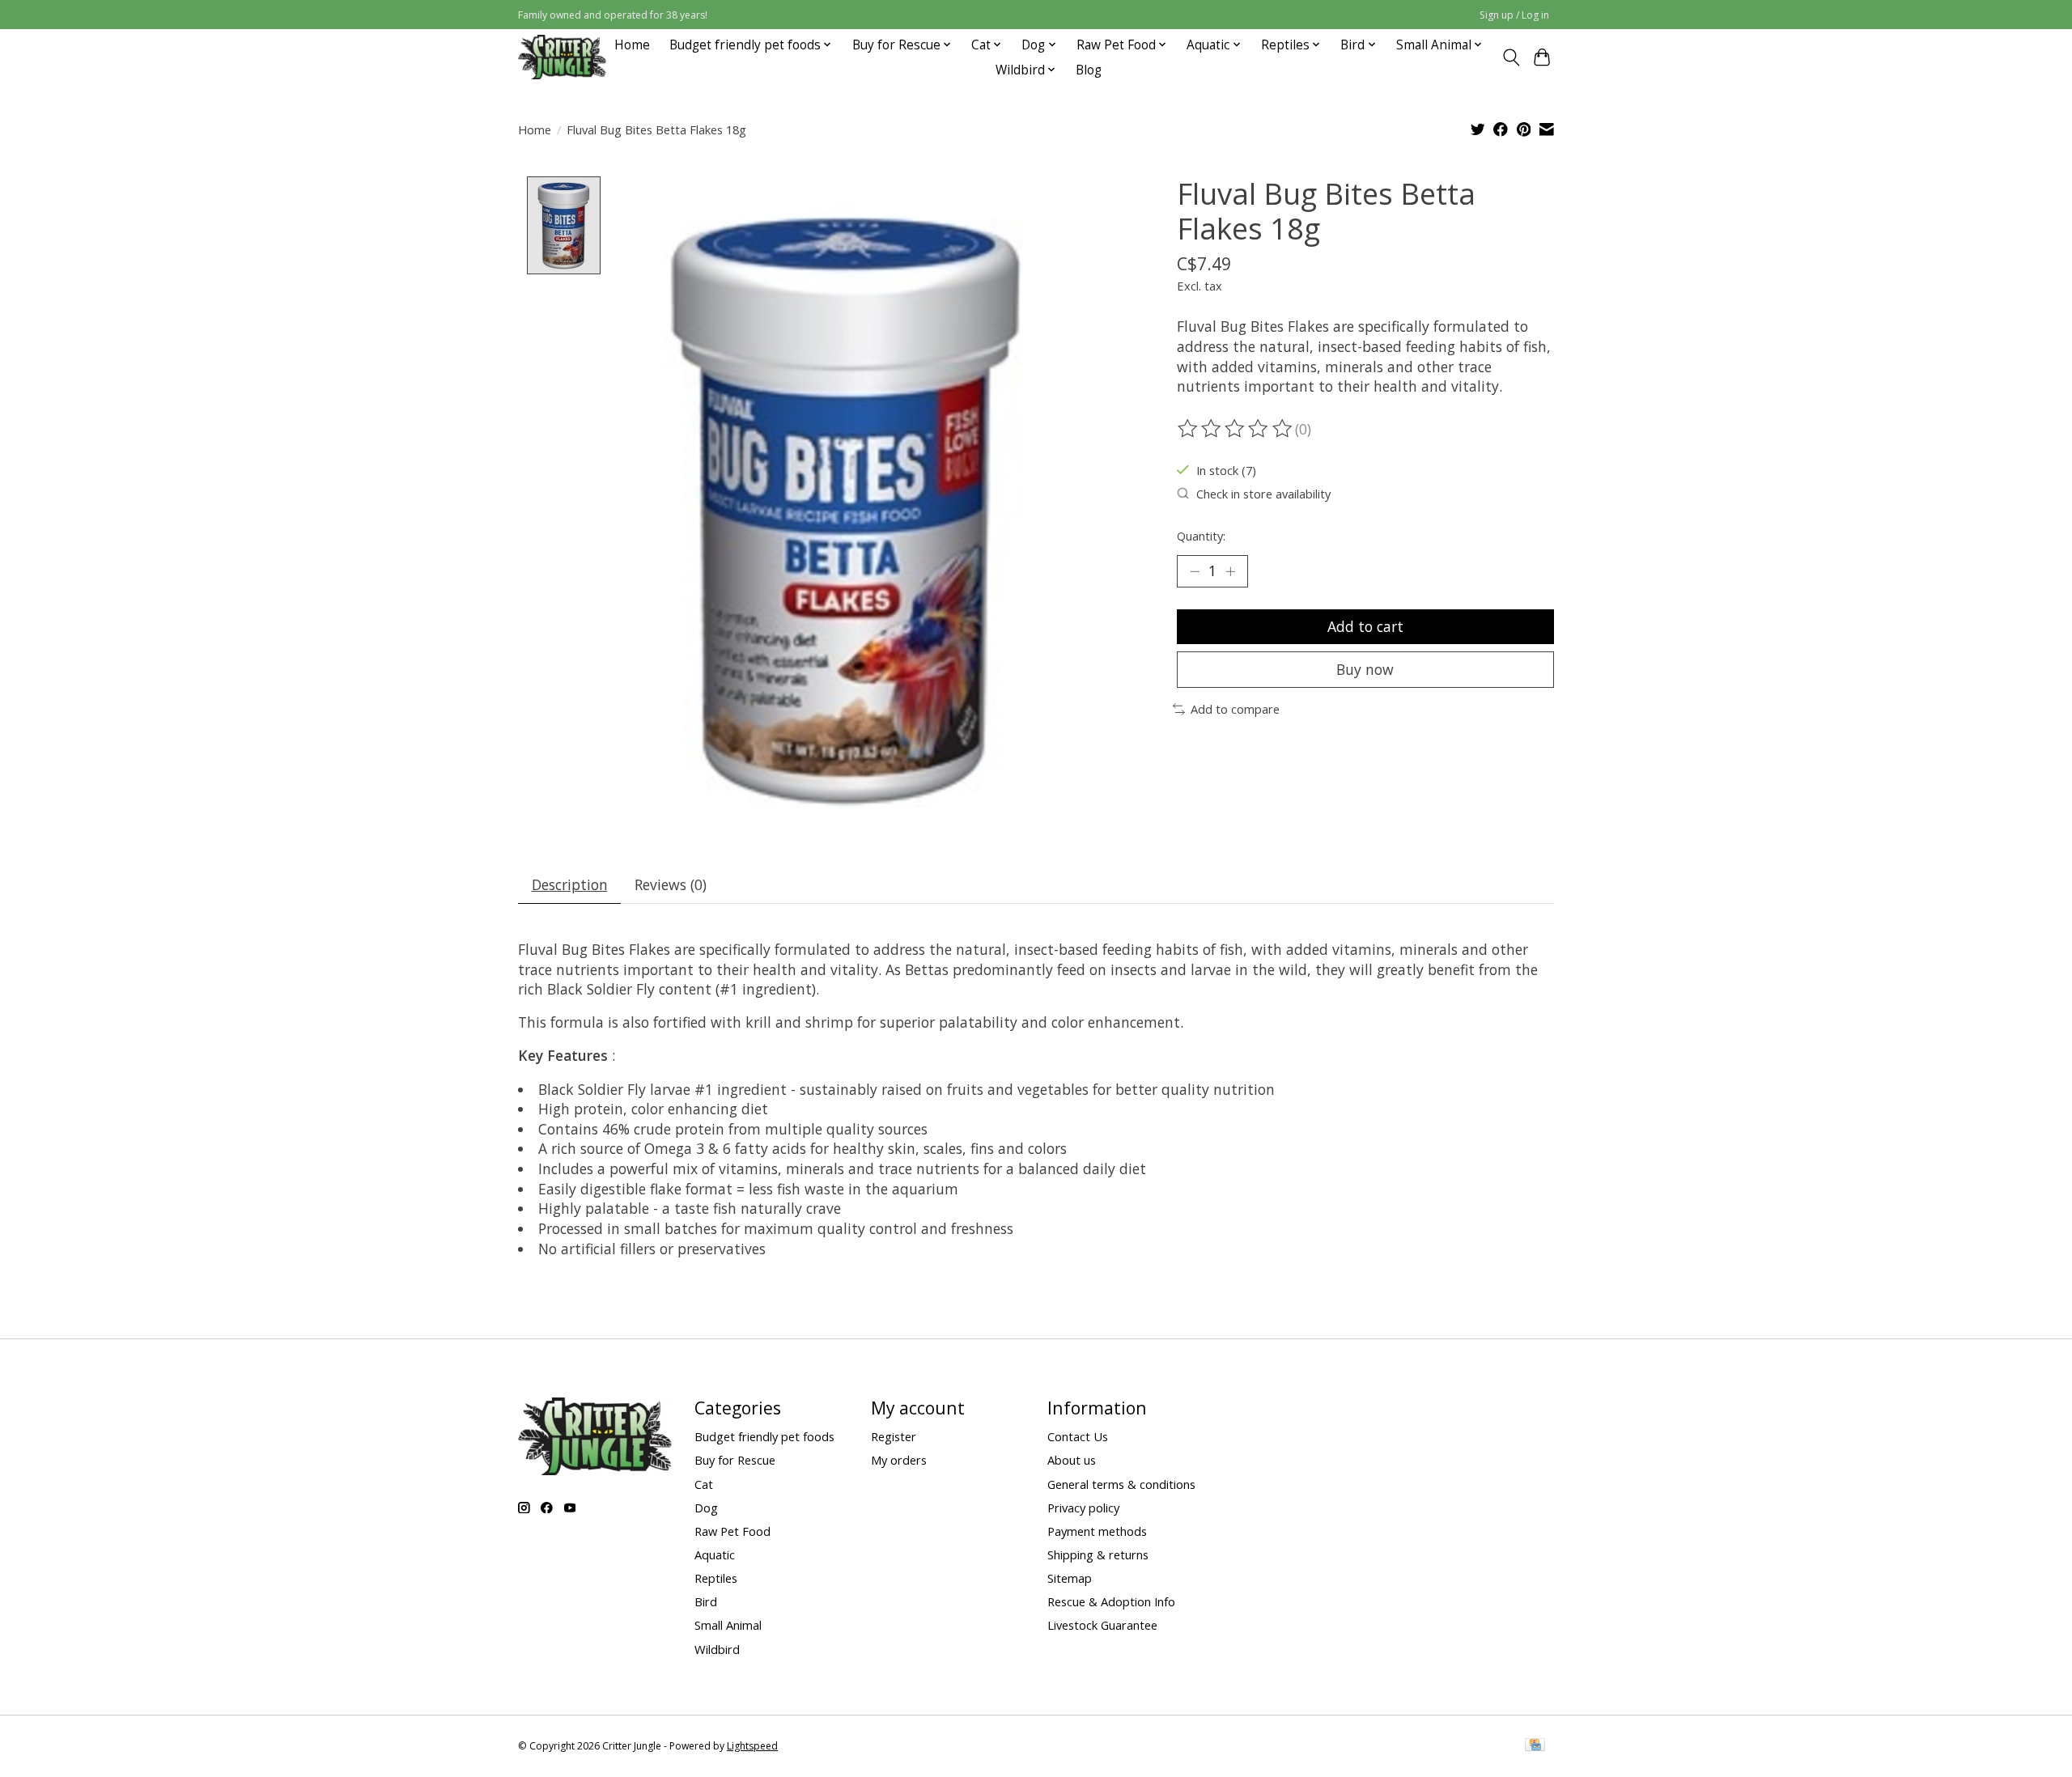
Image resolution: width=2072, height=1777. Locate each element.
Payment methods (1097, 1531)
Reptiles (716, 1578)
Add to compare (1235, 709)
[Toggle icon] (1511, 57)
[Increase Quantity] (1230, 571)
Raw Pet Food (732, 1531)
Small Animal (728, 1625)
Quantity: (1201, 536)
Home (632, 45)
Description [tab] (570, 884)
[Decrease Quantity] (1195, 571)
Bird (706, 1601)
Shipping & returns (1098, 1554)
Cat (704, 1484)
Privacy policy (1083, 1508)
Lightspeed (752, 1746)
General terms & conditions (1121, 1484)
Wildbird (717, 1649)
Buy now (1365, 669)
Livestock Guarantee (1102, 1625)
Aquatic (715, 1554)
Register (894, 1436)
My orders (899, 1460)
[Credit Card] (1535, 1746)
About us (1072, 1460)
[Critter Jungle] (562, 57)
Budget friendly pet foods (764, 1436)
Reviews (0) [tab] (671, 884)
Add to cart (1365, 626)
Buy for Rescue (735, 1460)
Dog (706, 1508)
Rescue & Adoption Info (1111, 1601)
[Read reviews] (1236, 429)
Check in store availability (1263, 494)
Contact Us (1078, 1436)
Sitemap (1070, 1578)
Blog (1089, 70)
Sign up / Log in (1514, 15)
